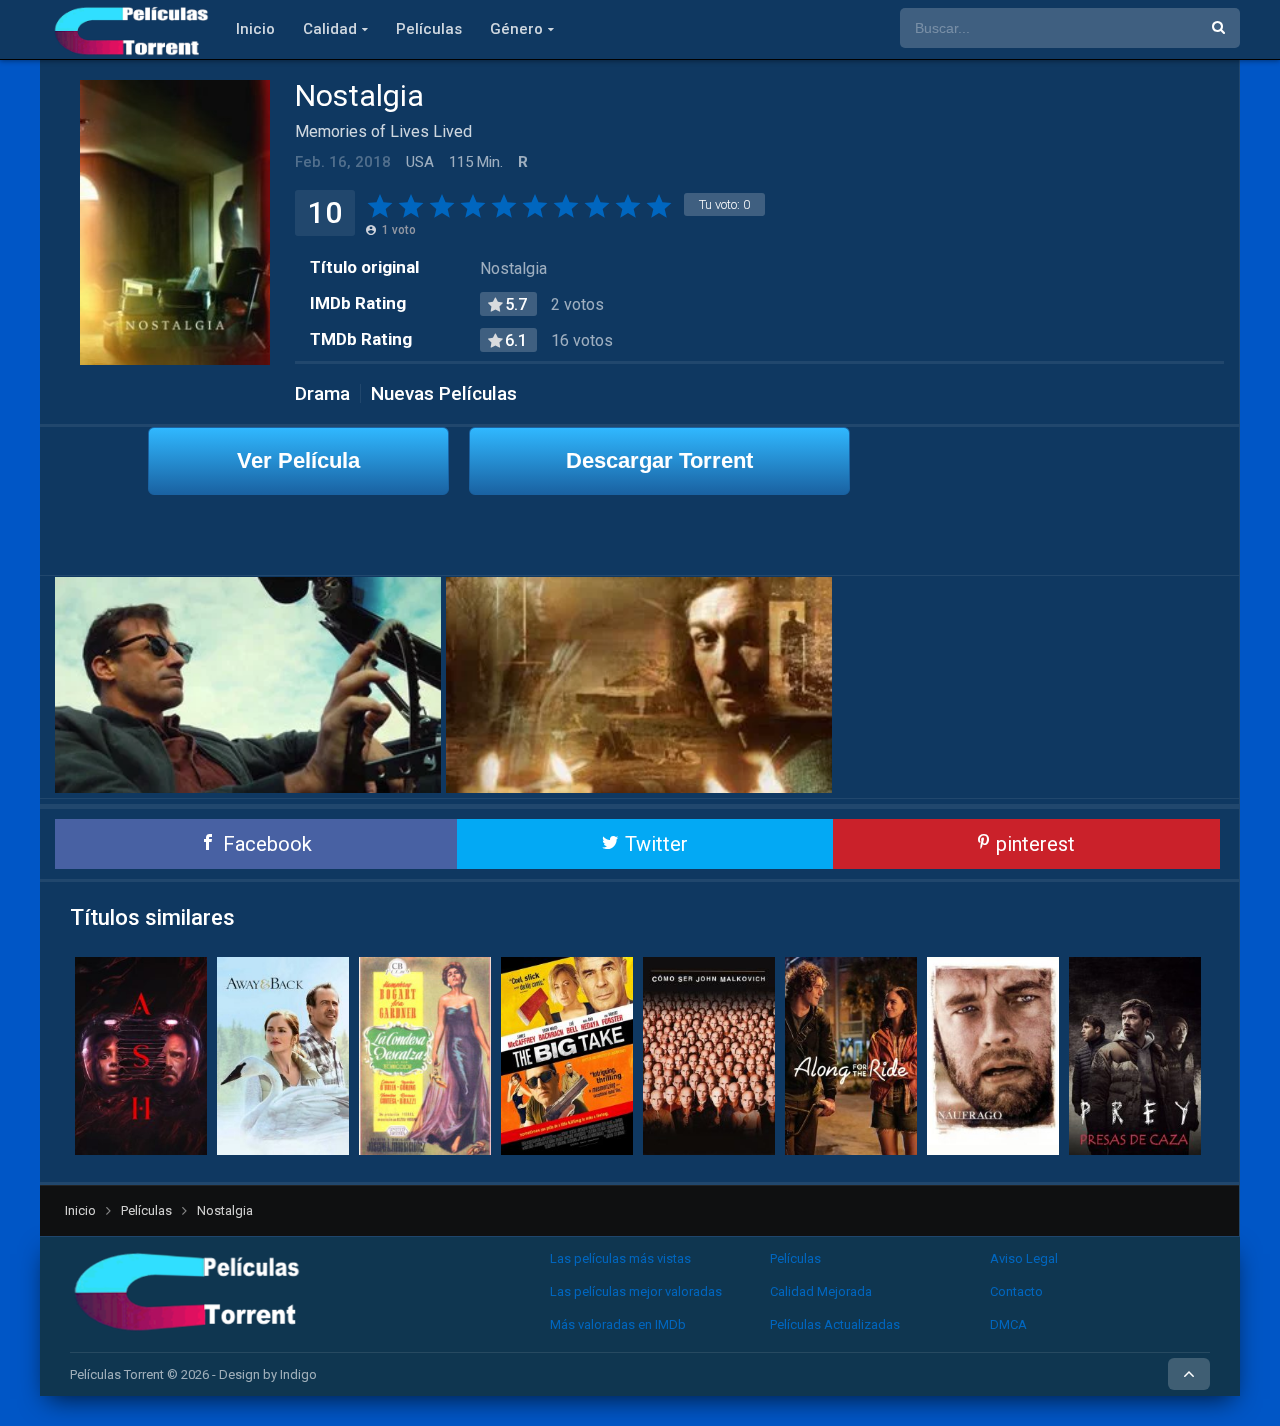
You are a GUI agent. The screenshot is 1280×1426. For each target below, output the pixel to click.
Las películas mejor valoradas (636, 1291)
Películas (429, 29)
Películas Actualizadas (835, 1324)
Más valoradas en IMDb (618, 1324)
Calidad (330, 29)
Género (516, 29)
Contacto (1016, 1291)
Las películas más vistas (620, 1258)
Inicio (255, 29)
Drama (322, 393)
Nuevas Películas (444, 393)
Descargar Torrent (659, 460)
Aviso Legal (1024, 1258)
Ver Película (298, 460)
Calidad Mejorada (821, 1291)
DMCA (1008, 1324)
